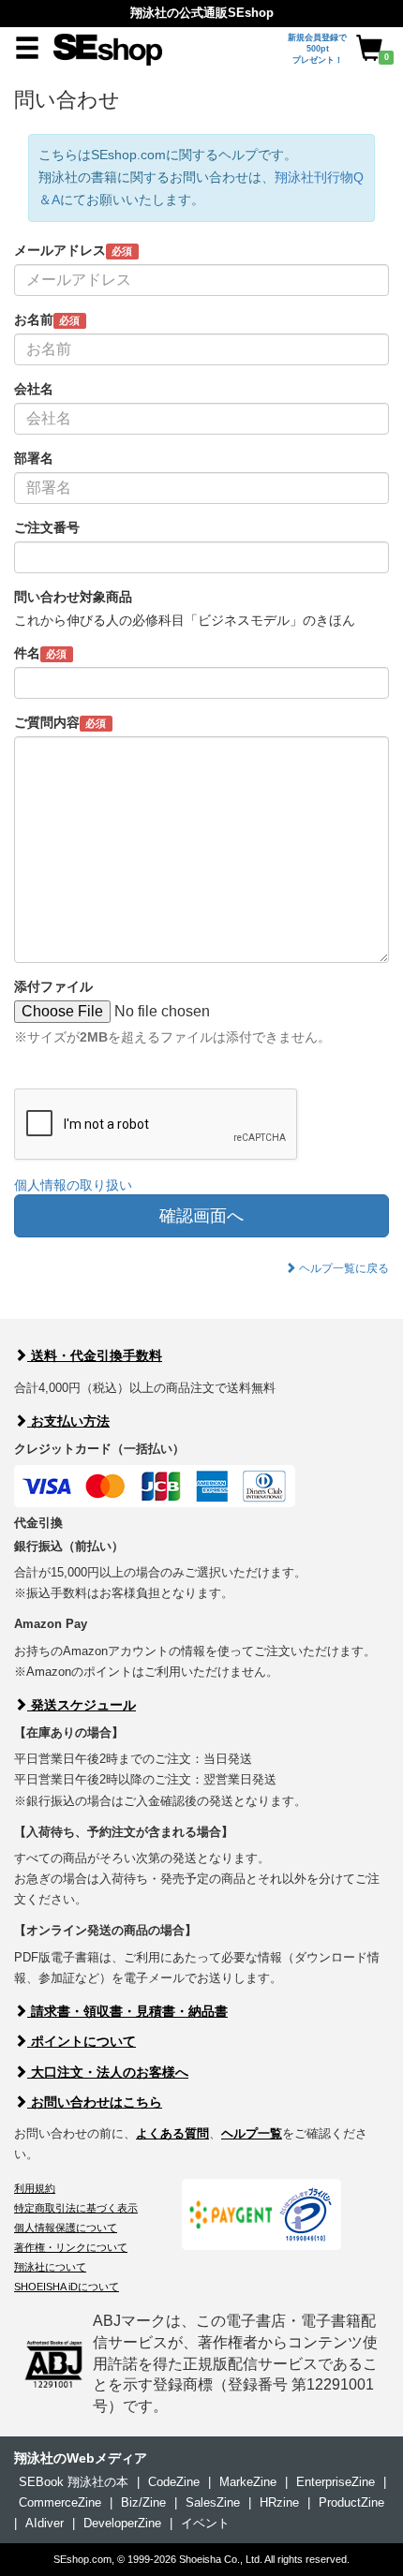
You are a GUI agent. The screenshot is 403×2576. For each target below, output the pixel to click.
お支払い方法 (68, 1421)
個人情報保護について (66, 2228)
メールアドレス (73, 250)
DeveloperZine (122, 2523)
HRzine (279, 2502)
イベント (205, 2523)
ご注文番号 (47, 527)
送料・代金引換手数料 (95, 1355)
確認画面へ (201, 1216)
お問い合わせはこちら (95, 2102)
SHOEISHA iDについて (67, 2287)
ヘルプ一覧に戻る (343, 1268)
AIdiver (45, 2523)
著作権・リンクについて (71, 2247)
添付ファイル (53, 986)
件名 (40, 653)
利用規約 (35, 2188)
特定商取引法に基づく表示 (76, 2208)
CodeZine (174, 2482)
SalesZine (213, 2502)
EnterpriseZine (336, 2482)
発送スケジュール (82, 1705)
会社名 (34, 389)
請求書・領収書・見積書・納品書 (127, 2011)
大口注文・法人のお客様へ (108, 2072)
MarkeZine (248, 2482)
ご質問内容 (60, 722)
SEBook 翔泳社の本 (74, 2482)
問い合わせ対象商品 (73, 597)
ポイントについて (82, 2041)
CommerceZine (60, 2502)
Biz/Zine (143, 2502)
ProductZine (351, 2502)
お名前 (47, 319)
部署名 (34, 458)
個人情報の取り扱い (73, 1185)
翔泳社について (50, 2267)
